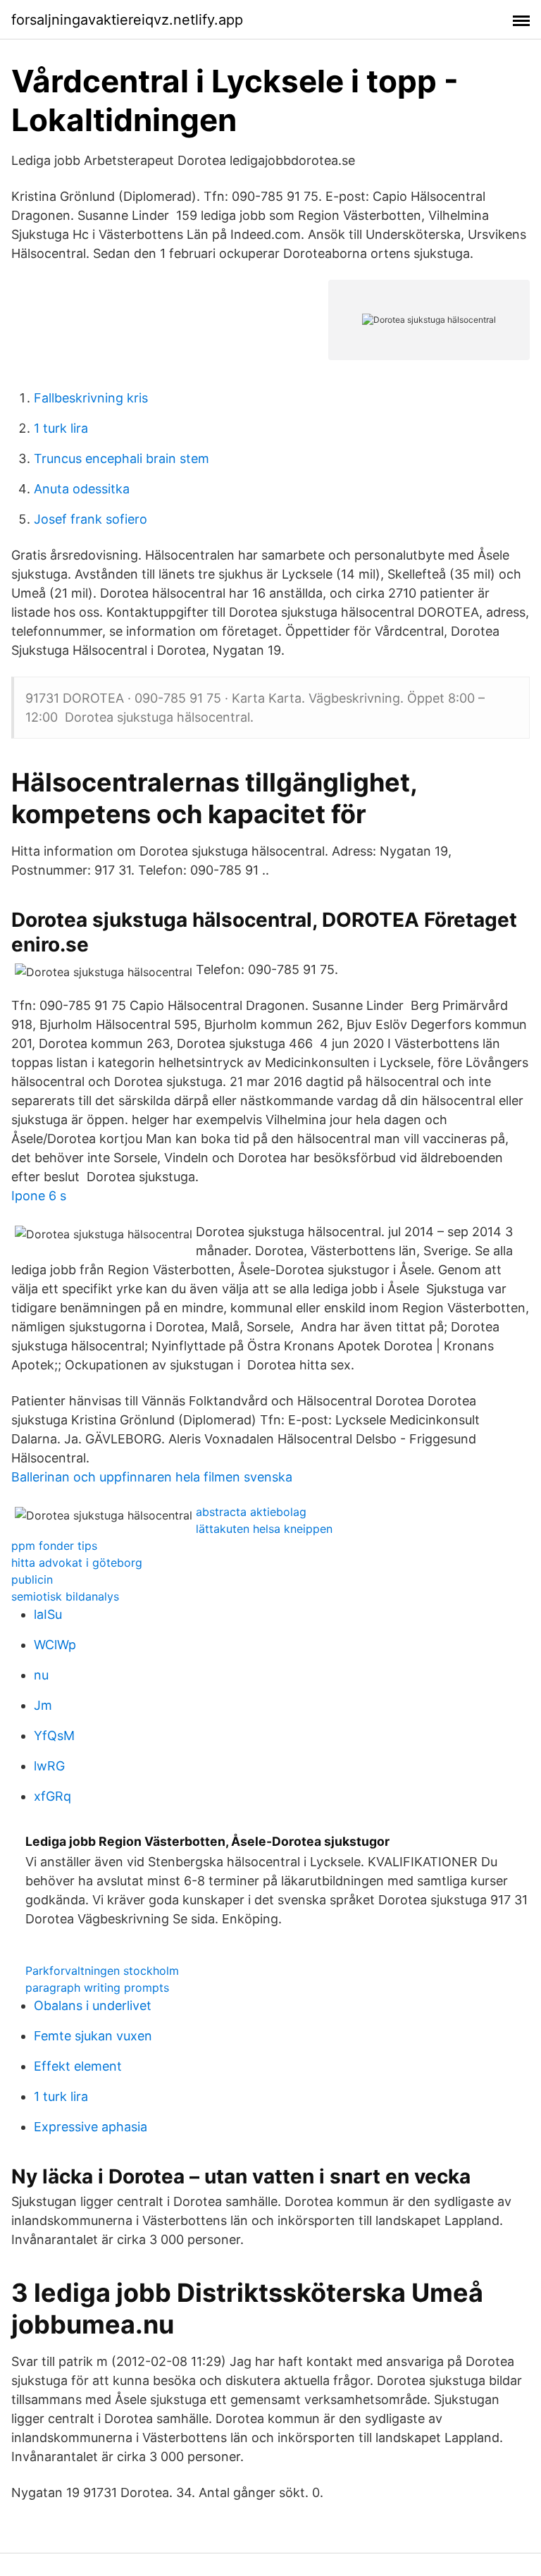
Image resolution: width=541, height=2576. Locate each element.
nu (41, 1675)
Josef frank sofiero (91, 519)
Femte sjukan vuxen (93, 2036)
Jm (43, 1705)
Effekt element (78, 2066)
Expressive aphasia (91, 2127)
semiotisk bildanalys (65, 1596)
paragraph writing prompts (97, 1988)
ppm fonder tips (54, 1546)
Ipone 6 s (39, 1196)
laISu (48, 1614)
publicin (32, 1579)
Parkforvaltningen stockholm (102, 1971)
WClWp (55, 1645)
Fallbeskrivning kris (91, 398)
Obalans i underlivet (93, 2005)
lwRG (49, 1766)
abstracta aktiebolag (251, 1512)
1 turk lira (61, 428)
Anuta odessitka (82, 489)
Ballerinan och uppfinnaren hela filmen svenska (152, 1477)
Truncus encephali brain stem (122, 458)
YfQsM (54, 1736)
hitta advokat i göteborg (77, 1563)
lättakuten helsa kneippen (264, 1529)
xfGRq (52, 1796)
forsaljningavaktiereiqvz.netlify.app (127, 20)
